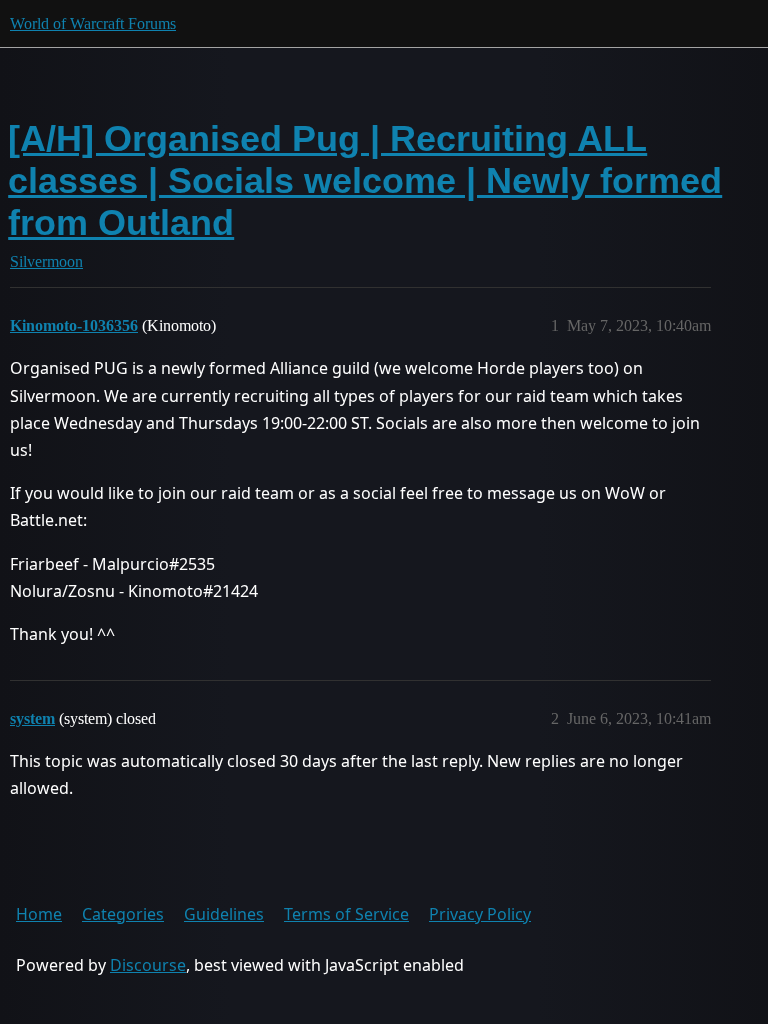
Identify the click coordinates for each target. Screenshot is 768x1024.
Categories (123, 914)
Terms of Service (346, 914)
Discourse (148, 965)
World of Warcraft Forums (93, 23)
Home (39, 914)
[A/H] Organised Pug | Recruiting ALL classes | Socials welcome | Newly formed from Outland (365, 180)
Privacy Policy (480, 914)
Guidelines (224, 914)
